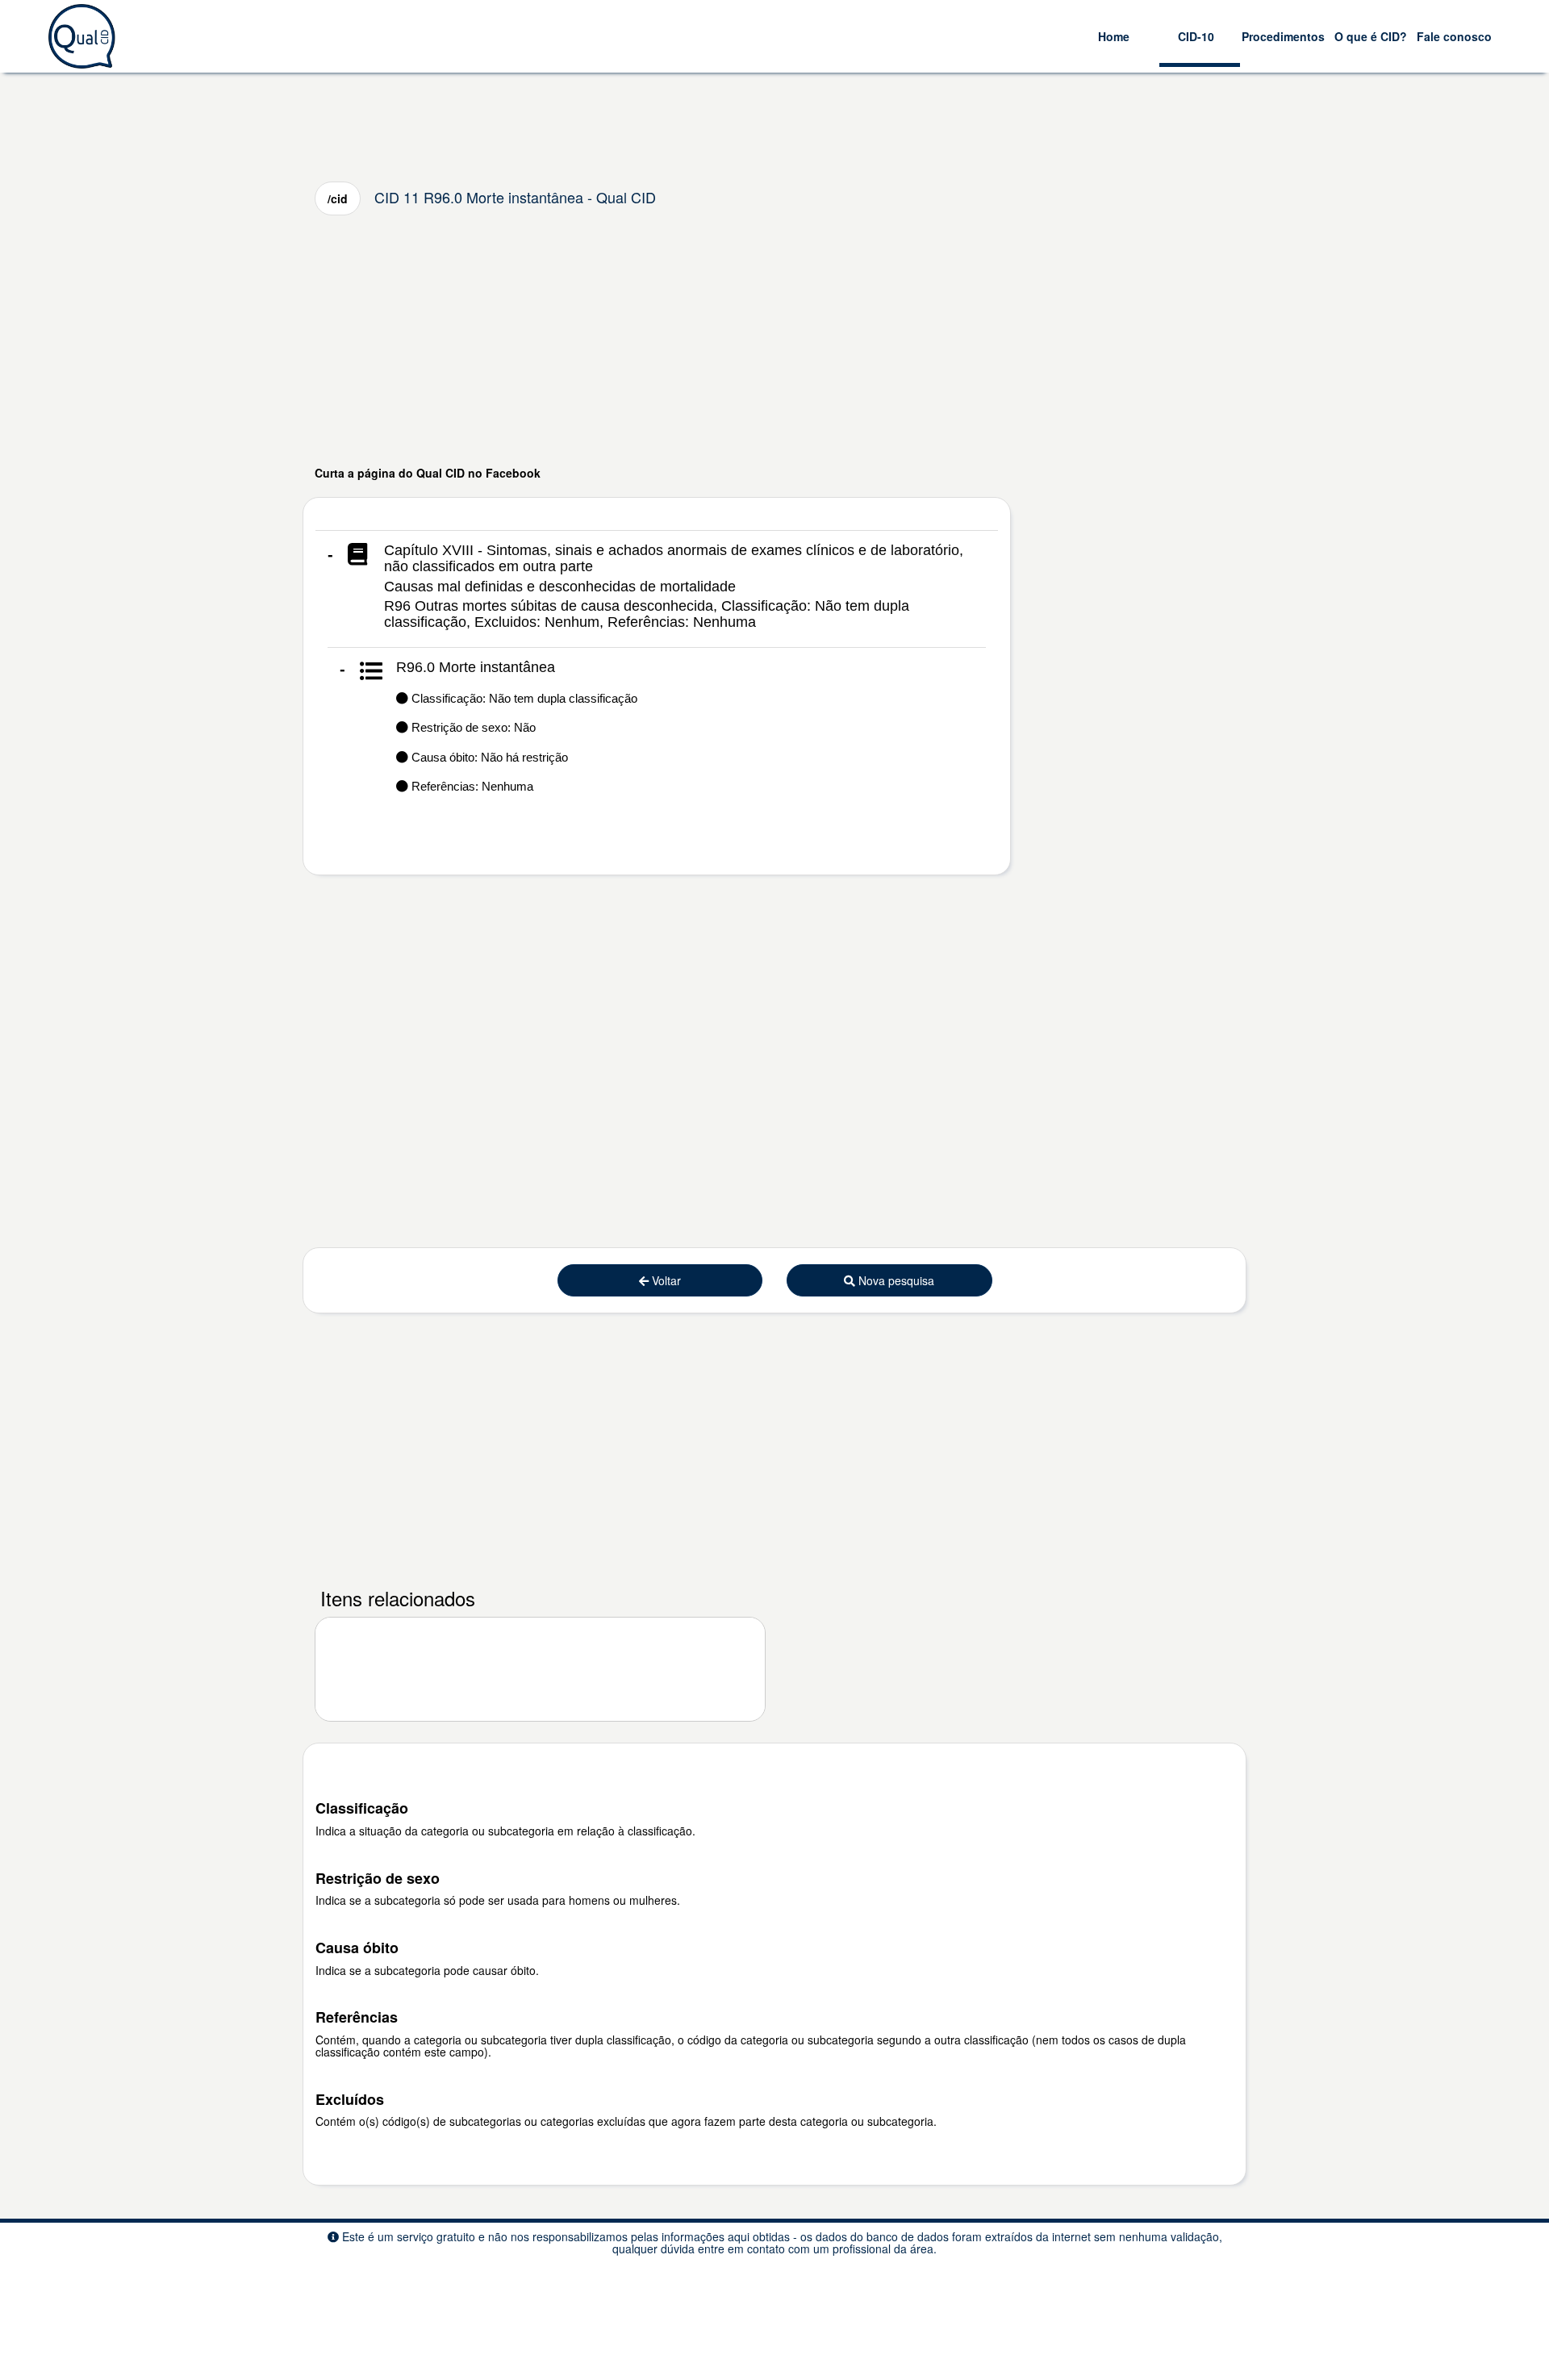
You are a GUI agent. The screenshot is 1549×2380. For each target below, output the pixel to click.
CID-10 (1196, 36)
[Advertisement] (774, 340)
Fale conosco (1454, 36)
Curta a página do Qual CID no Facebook (428, 473)
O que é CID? (1371, 36)
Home (1114, 36)
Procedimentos (1283, 36)
